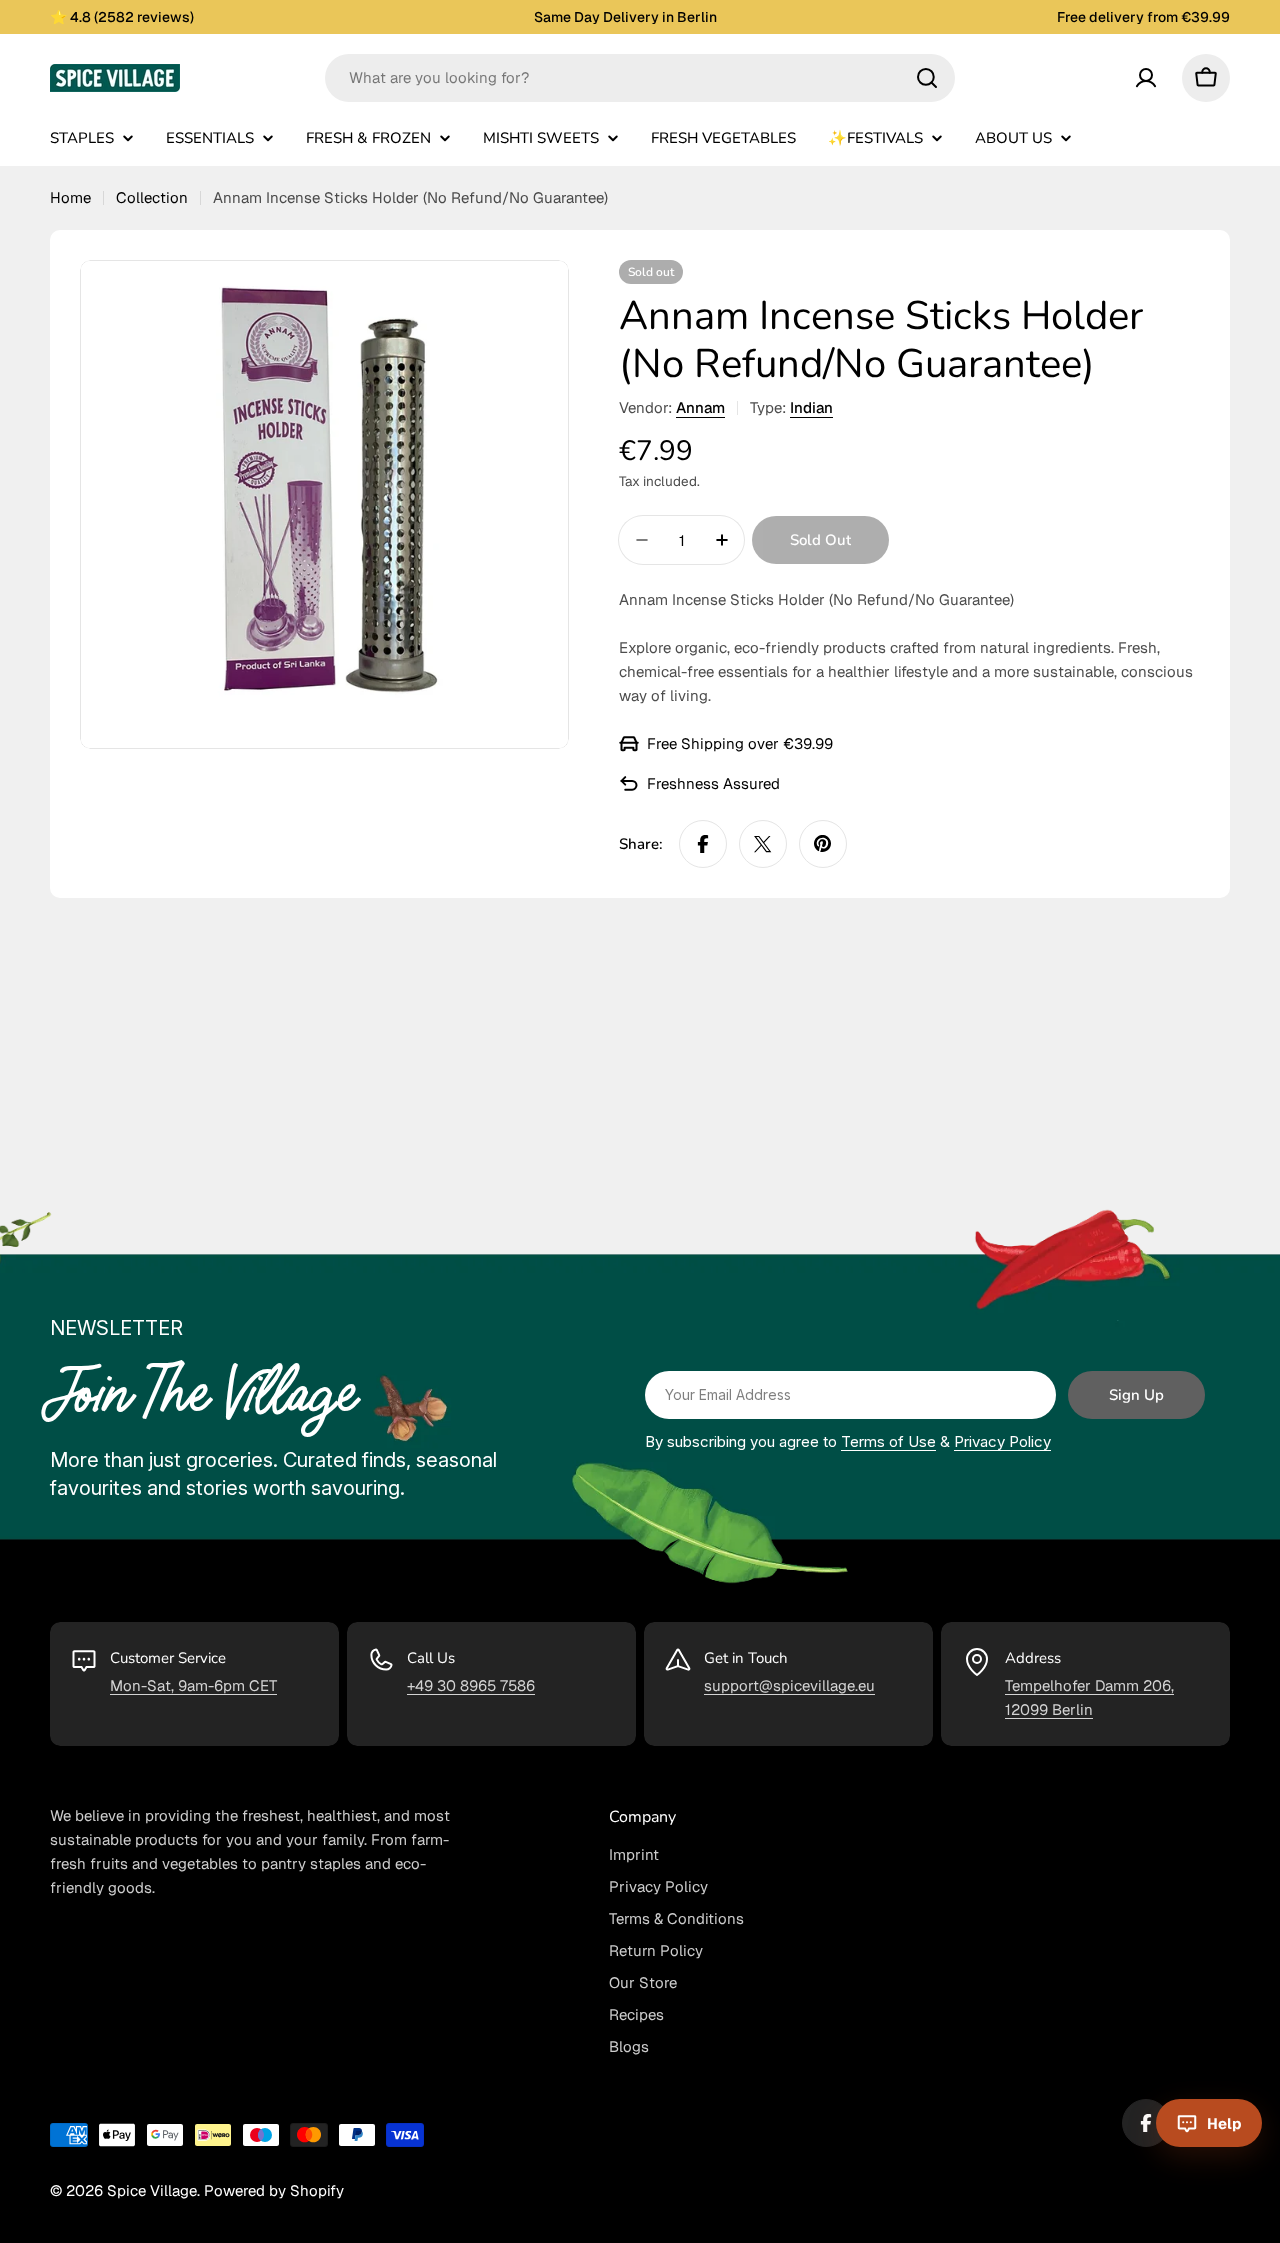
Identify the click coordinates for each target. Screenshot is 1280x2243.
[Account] (1146, 78)
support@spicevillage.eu (789, 1685)
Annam (700, 407)
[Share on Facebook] (703, 844)
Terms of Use (888, 1441)
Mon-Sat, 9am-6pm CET (193, 1685)
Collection (152, 197)
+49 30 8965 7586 (471, 1685)
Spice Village (152, 2190)
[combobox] (640, 78)
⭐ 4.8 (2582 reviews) (122, 17)
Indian (811, 407)
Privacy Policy (1002, 1441)
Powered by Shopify (274, 2190)
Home (70, 197)
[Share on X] (763, 844)
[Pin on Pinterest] (823, 844)
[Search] (927, 78)
